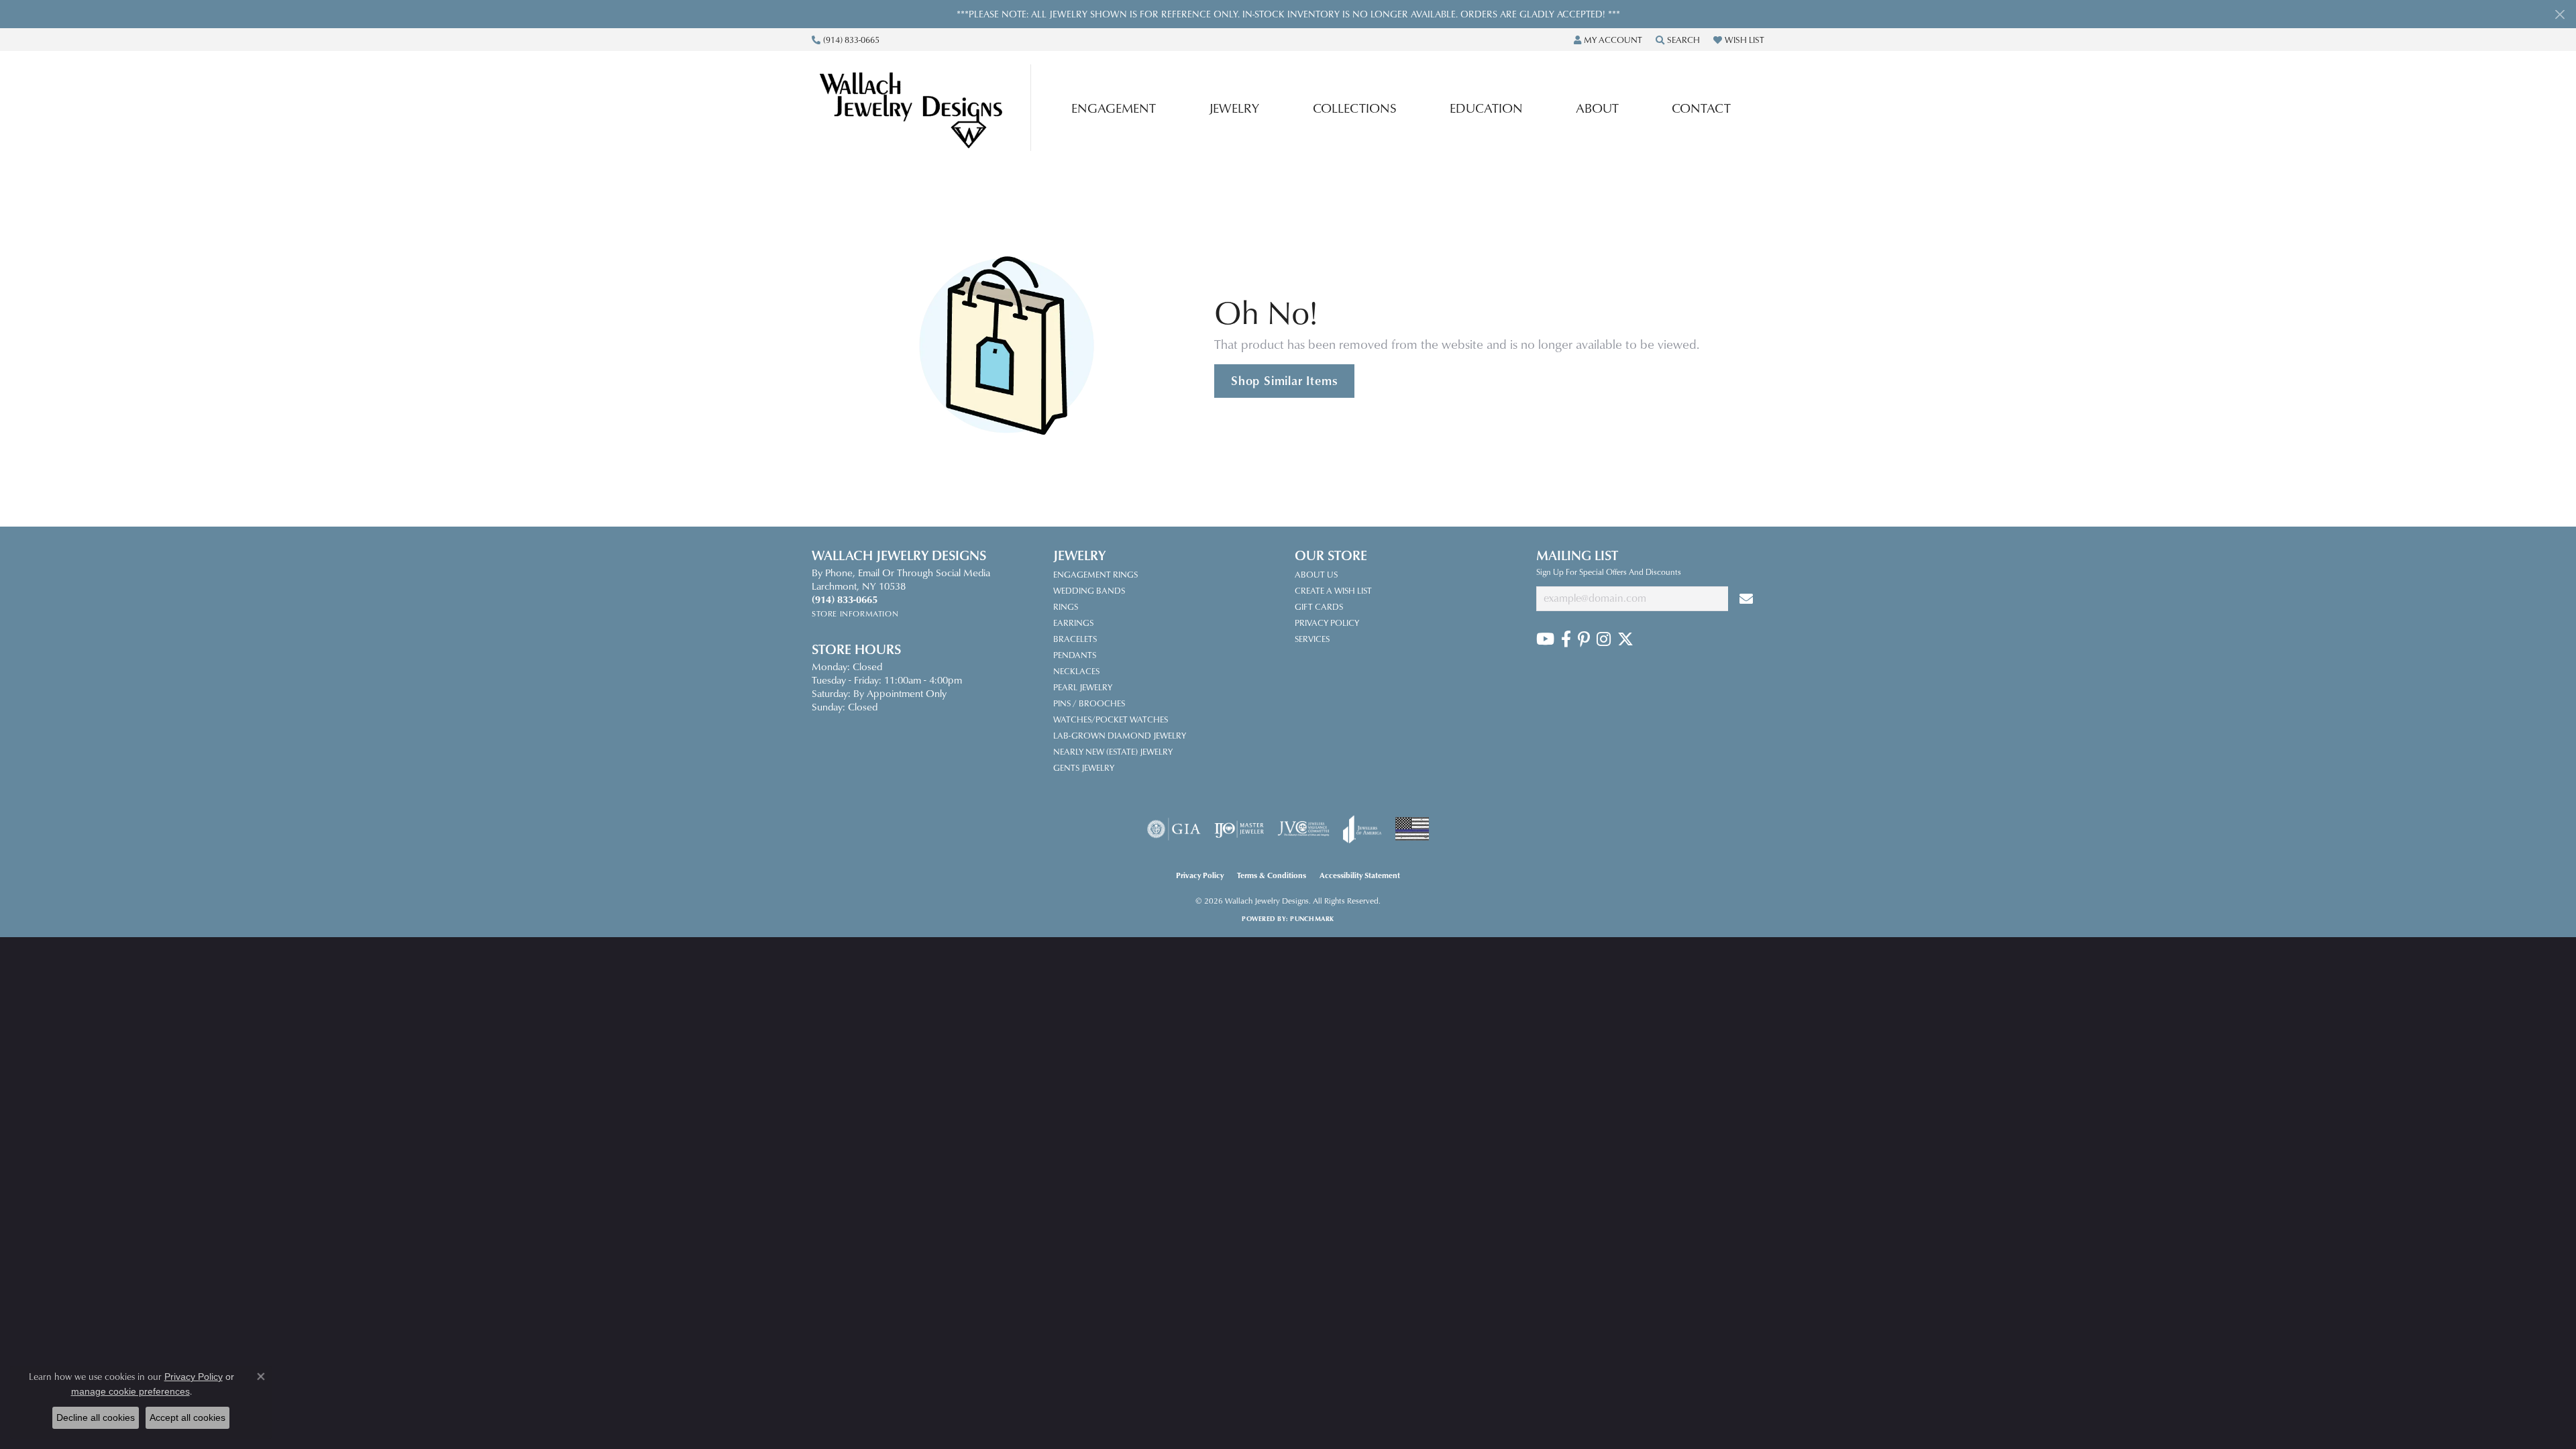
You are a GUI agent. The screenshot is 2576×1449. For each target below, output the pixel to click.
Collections (1355, 108)
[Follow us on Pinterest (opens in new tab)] (1584, 639)
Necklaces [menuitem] (1076, 671)
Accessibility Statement (1360, 875)
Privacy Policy (1327, 623)
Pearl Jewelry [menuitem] (1083, 687)
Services (1312, 639)
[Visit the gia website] (1174, 829)
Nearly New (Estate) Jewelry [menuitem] (1113, 751)
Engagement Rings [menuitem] (1095, 574)
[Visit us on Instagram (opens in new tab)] (1604, 639)
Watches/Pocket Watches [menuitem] (1111, 719)
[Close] (2560, 14)
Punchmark (1312, 918)
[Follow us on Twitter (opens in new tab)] (1625, 639)
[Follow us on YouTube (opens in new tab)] (1545, 639)
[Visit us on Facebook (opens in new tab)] (1566, 639)
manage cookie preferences (130, 1391)
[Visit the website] (1412, 829)
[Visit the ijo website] (1239, 829)
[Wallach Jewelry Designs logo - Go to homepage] (925, 107)
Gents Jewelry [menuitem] (1084, 767)
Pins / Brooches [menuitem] (1089, 703)
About (1597, 108)
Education (1486, 108)
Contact (1701, 108)
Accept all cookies (187, 1417)
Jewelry (1234, 108)
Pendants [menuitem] (1075, 655)
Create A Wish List (1333, 590)
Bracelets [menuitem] (1075, 639)
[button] (1608, 40)
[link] (846, 40)
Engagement (1114, 108)
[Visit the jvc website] (1303, 829)
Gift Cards (1319, 606)
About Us (1316, 574)
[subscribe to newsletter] (1746, 599)
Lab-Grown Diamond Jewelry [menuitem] (1120, 735)
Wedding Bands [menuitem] (1089, 590)
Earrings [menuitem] (1073, 623)
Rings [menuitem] (1066, 606)
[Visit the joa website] (1362, 829)
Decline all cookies (96, 1417)
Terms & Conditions (1272, 875)
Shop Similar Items (1284, 380)
